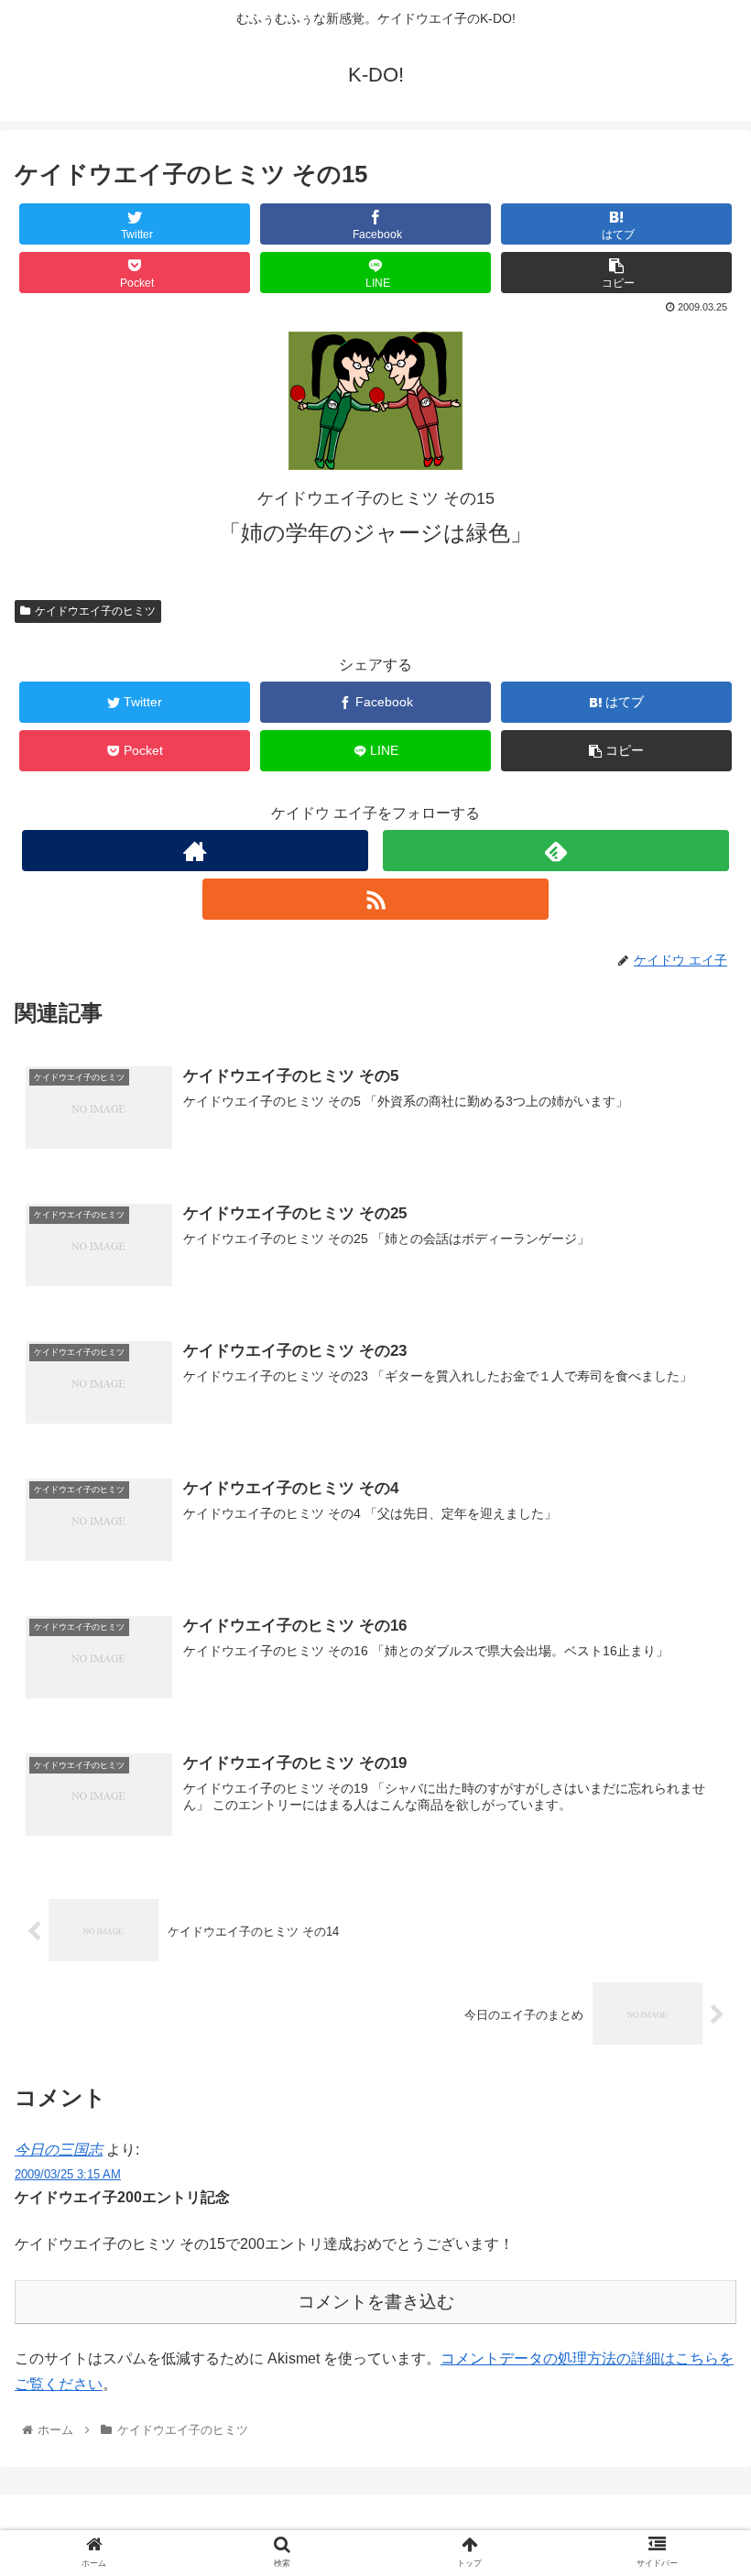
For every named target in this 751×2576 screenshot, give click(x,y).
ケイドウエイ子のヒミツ (95, 611)
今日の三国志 (59, 2150)
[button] (695, 1883)
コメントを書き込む (376, 2302)
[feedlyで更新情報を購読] (556, 851)
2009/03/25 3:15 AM (68, 2174)
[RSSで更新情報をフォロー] (375, 899)
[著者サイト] (195, 851)
